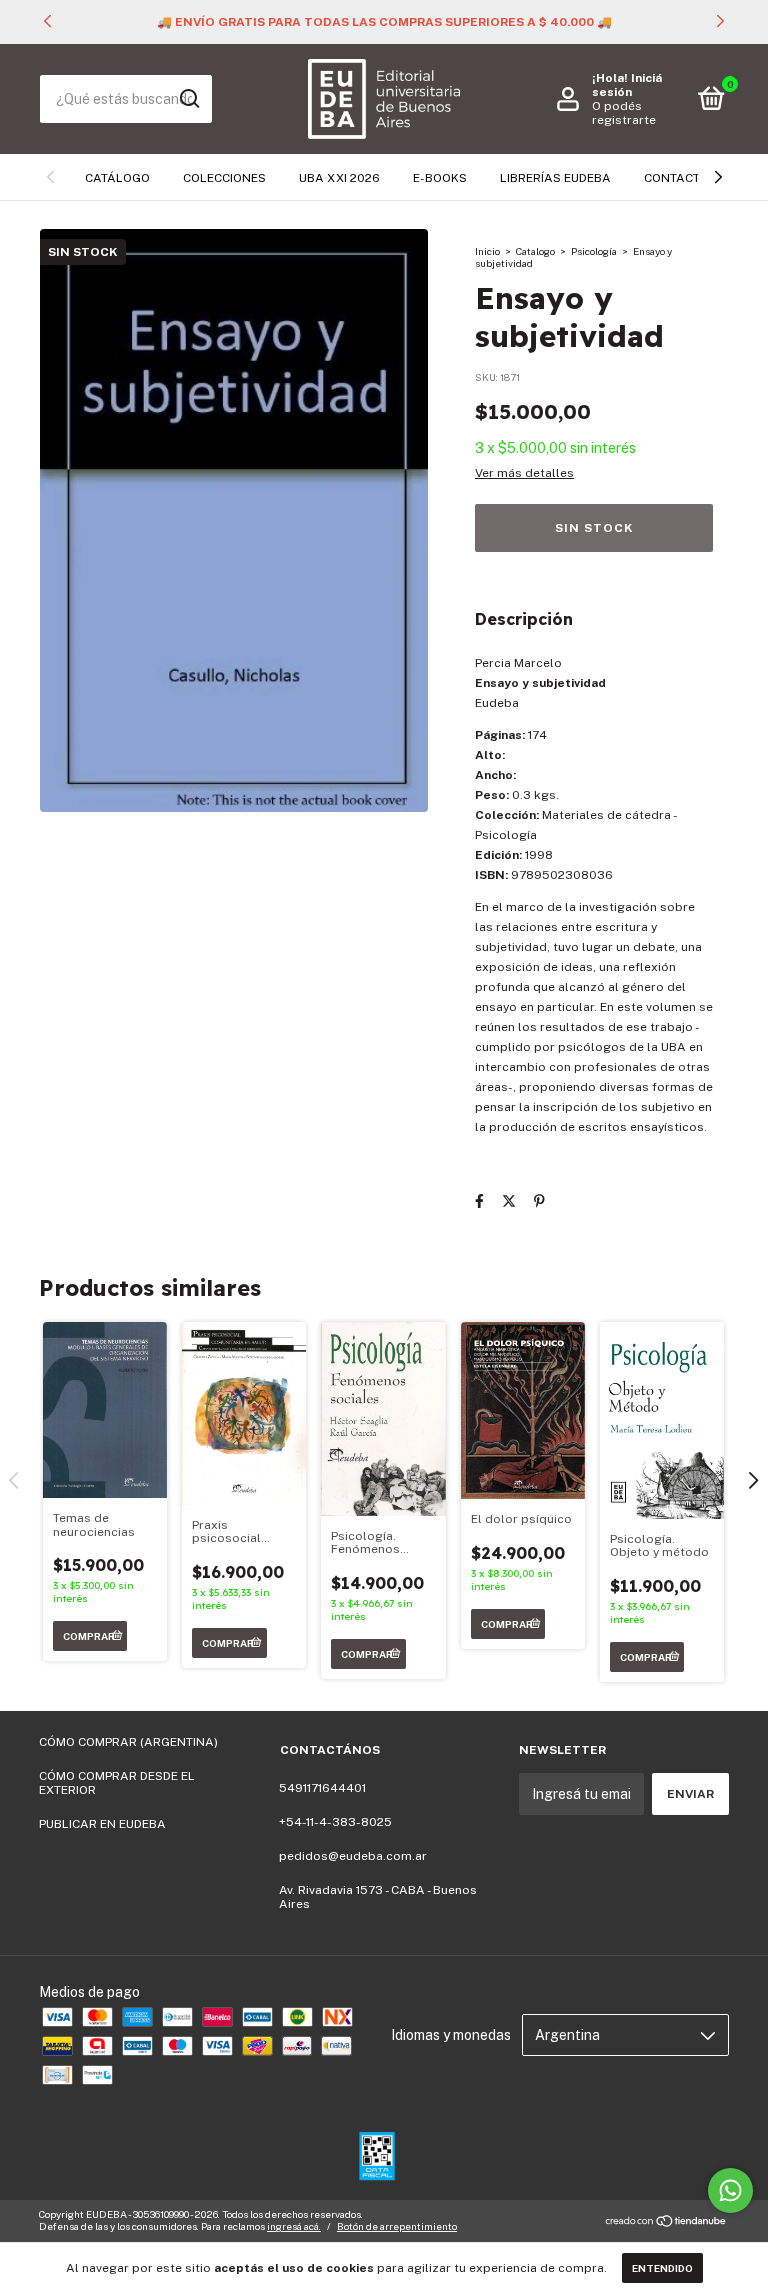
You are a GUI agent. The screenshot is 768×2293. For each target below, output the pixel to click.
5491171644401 (322, 1788)
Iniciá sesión (627, 85)
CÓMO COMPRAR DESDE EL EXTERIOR (117, 1783)
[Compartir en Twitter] (509, 1201)
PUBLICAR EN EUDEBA (102, 1824)
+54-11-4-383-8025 (335, 1822)
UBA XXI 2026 (339, 178)
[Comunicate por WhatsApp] (730, 2190)
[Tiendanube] (666, 2223)
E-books (440, 178)
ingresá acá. (294, 2226)
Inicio (487, 251)
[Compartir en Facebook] (479, 1201)
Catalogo (535, 251)
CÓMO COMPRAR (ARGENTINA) (128, 1742)
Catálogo (117, 178)
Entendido (662, 2268)
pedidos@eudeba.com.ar (353, 1856)
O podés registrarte (624, 113)
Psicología (594, 251)
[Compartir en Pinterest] (539, 1201)
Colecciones (224, 178)
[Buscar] (188, 99)
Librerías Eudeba (555, 178)
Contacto (676, 178)
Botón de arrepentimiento (397, 2226)
